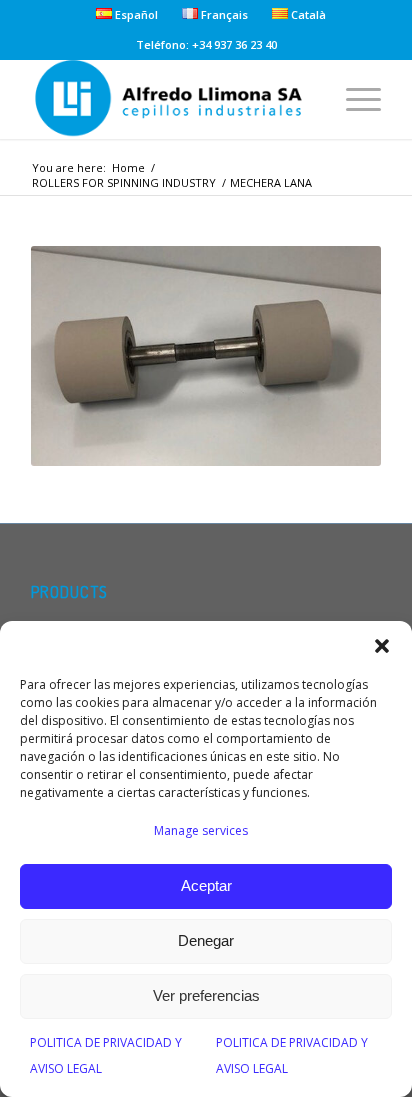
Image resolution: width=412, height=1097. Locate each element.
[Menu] (353, 99)
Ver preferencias (206, 995)
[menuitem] (127, 14)
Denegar (206, 940)
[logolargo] (171, 99)
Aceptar (206, 885)
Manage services (201, 830)
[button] (382, 646)
